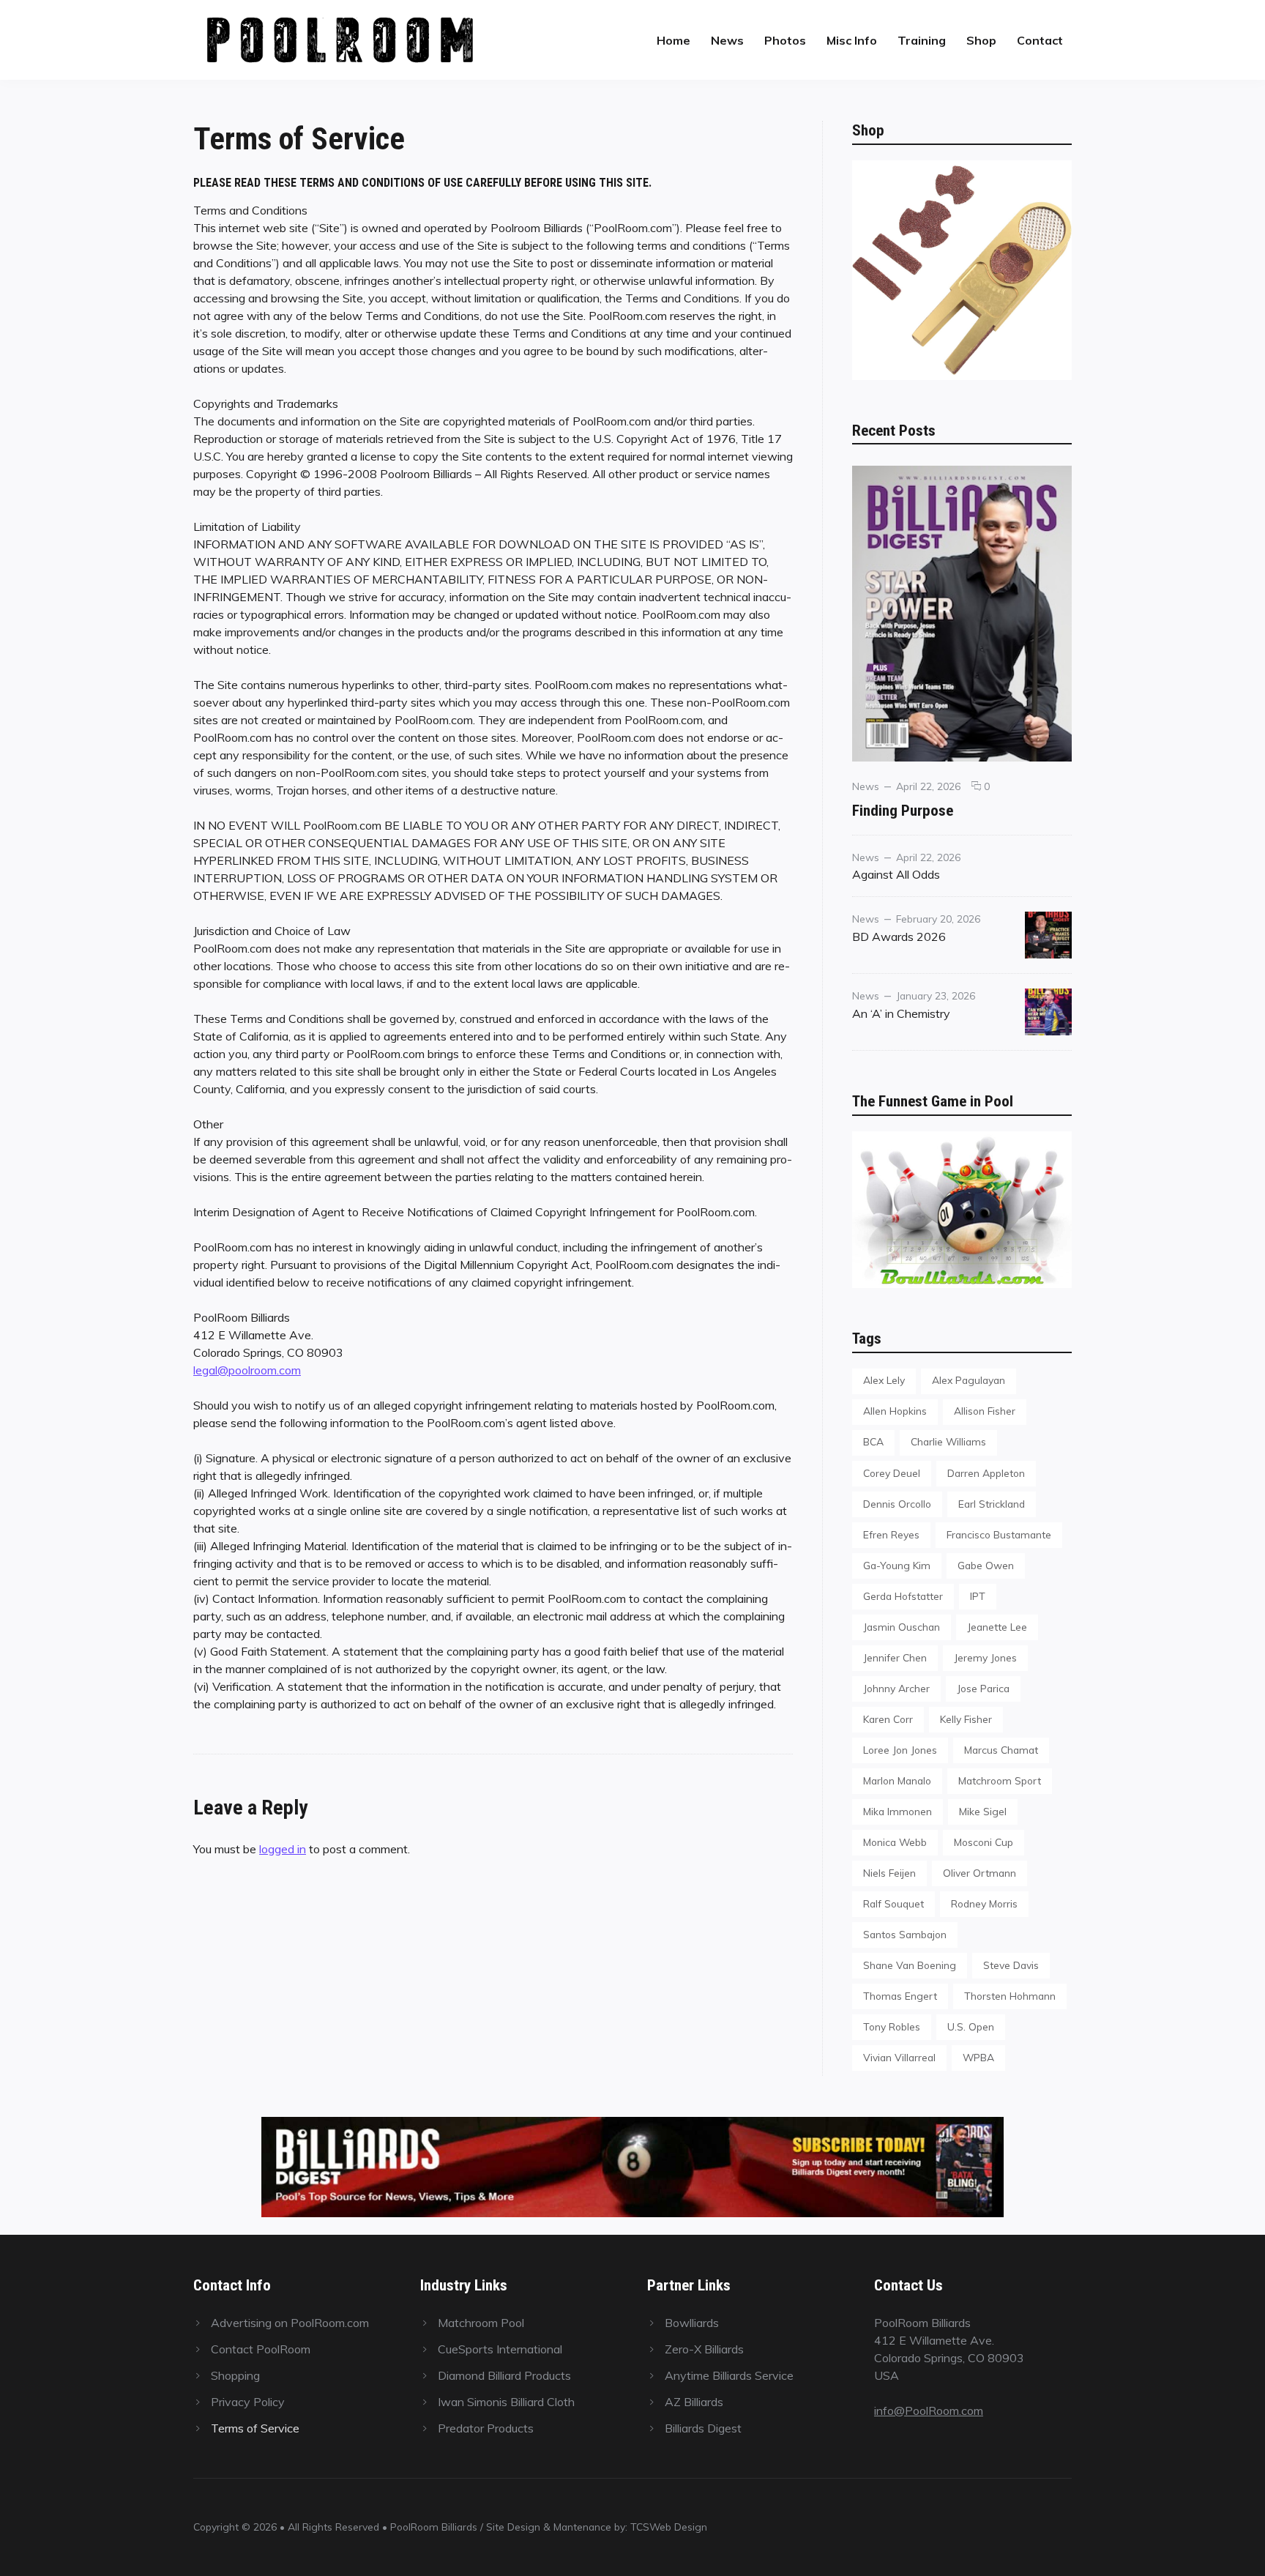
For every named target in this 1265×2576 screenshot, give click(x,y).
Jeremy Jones (985, 1657)
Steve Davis (1011, 1965)
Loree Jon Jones (900, 1750)
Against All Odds (896, 874)
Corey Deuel (892, 1473)
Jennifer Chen (895, 1657)
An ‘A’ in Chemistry (901, 1013)
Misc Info (852, 40)
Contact (1040, 40)
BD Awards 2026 (899, 937)
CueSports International (500, 2349)
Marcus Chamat (1001, 1750)
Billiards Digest (703, 2428)
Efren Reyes (891, 1534)
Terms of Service (255, 2428)
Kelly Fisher (966, 1719)
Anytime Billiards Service (729, 2375)
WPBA (978, 2057)
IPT (978, 1596)
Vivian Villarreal (899, 2057)
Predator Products (486, 2428)
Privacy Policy (248, 2402)
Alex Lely (884, 1380)
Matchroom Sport (1000, 1780)
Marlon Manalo (897, 1780)
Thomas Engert (900, 1996)
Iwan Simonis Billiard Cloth (506, 2402)
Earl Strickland (992, 1504)
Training (922, 40)
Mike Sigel (983, 1811)
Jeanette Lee (997, 1627)
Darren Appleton (986, 1473)
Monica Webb (895, 1842)
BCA (873, 1441)
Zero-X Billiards (704, 2349)
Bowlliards (692, 2323)
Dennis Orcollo (897, 1504)
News (727, 40)
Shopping (235, 2375)
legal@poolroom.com (247, 1370)
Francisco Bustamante (999, 1534)
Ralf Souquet (893, 1903)
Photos (785, 40)
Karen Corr (888, 1719)
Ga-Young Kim (897, 1565)
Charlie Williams (948, 1441)
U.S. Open (971, 2026)
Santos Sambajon (905, 1934)
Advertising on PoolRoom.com (290, 2323)
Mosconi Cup (984, 1842)
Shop (981, 40)
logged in (283, 1849)
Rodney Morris (984, 1903)
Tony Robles (892, 2026)
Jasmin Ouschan (902, 1627)
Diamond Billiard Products (504, 2375)
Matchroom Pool (481, 2323)
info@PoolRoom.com (929, 2411)
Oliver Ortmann (979, 1873)
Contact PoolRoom (261, 2349)
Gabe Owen (986, 1565)
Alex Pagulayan (969, 1380)
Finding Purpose (903, 810)
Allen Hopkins (895, 1411)
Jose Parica (983, 1688)
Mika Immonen (898, 1811)
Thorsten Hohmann (1010, 1996)
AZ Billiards (694, 2402)
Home (673, 40)
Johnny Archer (896, 1688)
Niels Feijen (889, 1873)
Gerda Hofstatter (903, 1596)
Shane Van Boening (910, 1965)
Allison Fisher (985, 1411)
